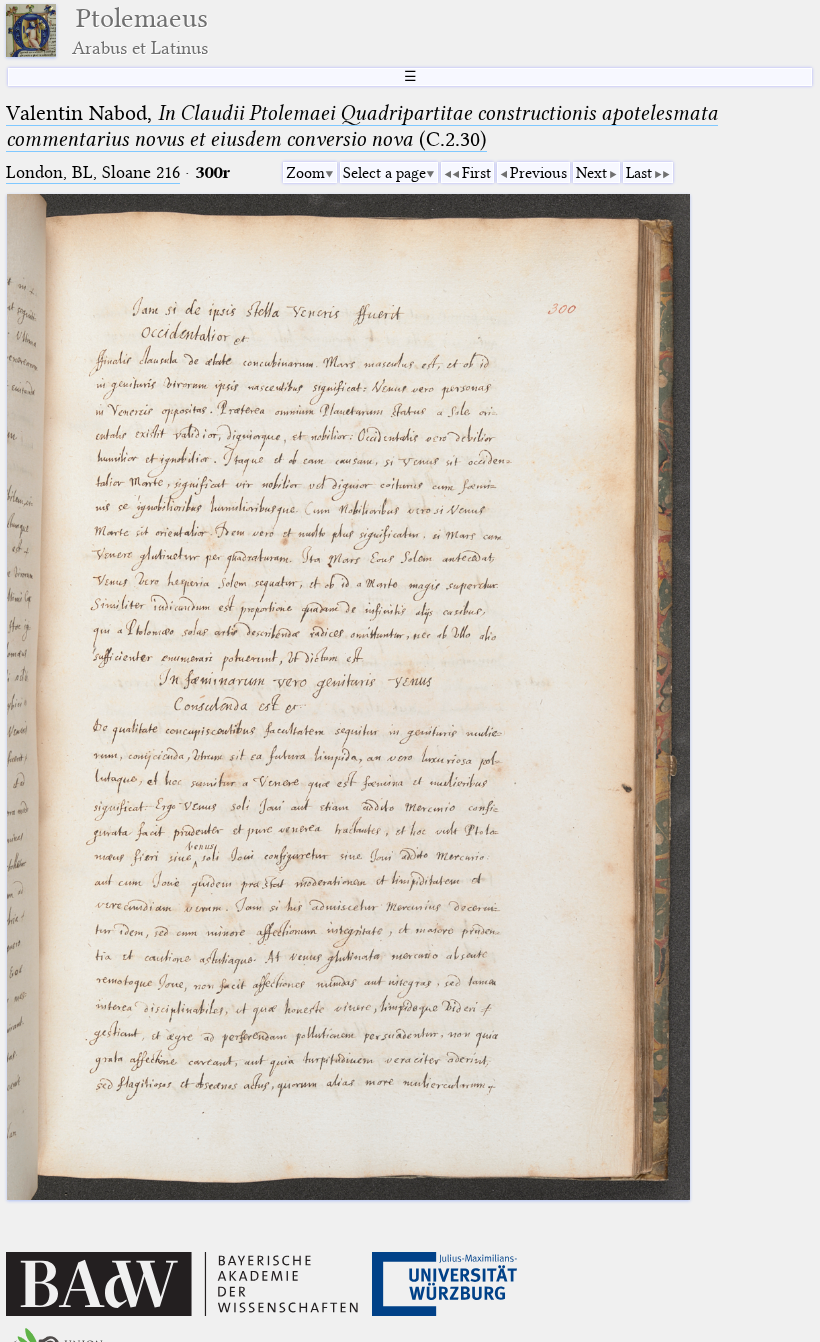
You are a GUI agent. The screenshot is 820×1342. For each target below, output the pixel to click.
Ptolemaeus (140, 30)
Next (591, 173)
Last (639, 173)
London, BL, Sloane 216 (93, 172)
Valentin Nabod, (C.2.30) (362, 126)
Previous (538, 173)
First (476, 173)
